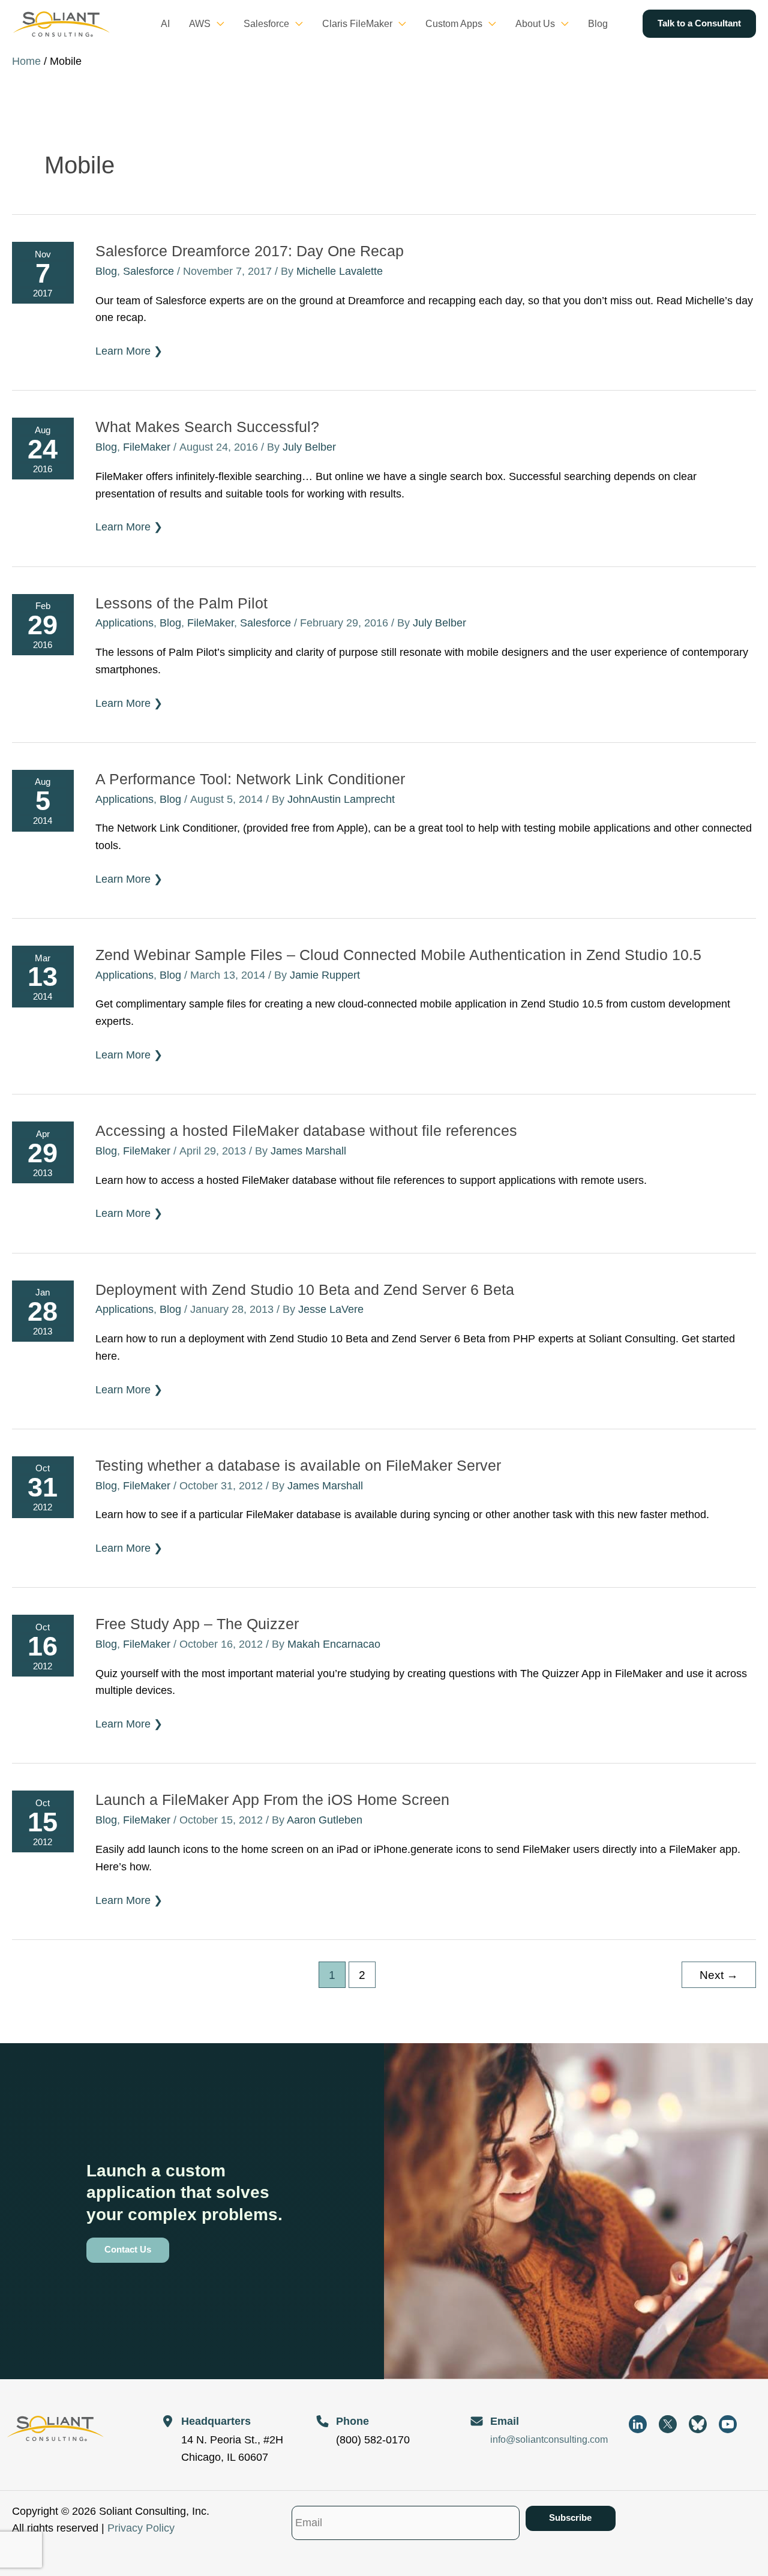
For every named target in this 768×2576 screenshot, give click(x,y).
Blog (106, 271)
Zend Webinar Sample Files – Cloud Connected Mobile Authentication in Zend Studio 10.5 (398, 955)
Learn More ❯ (129, 352)
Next (719, 1975)
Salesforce (148, 271)
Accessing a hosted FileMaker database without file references (306, 1130)
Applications (124, 623)
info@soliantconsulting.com (549, 2439)
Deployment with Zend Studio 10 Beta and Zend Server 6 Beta (305, 1290)
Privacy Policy (141, 2528)
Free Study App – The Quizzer (197, 1624)
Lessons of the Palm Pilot (181, 603)
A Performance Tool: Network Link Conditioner (250, 779)
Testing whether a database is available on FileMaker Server (298, 1465)
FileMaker (147, 447)
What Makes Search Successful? (207, 427)
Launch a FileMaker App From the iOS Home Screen (272, 1800)
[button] (217, 24)
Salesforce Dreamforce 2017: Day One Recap (250, 251)
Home (26, 61)
